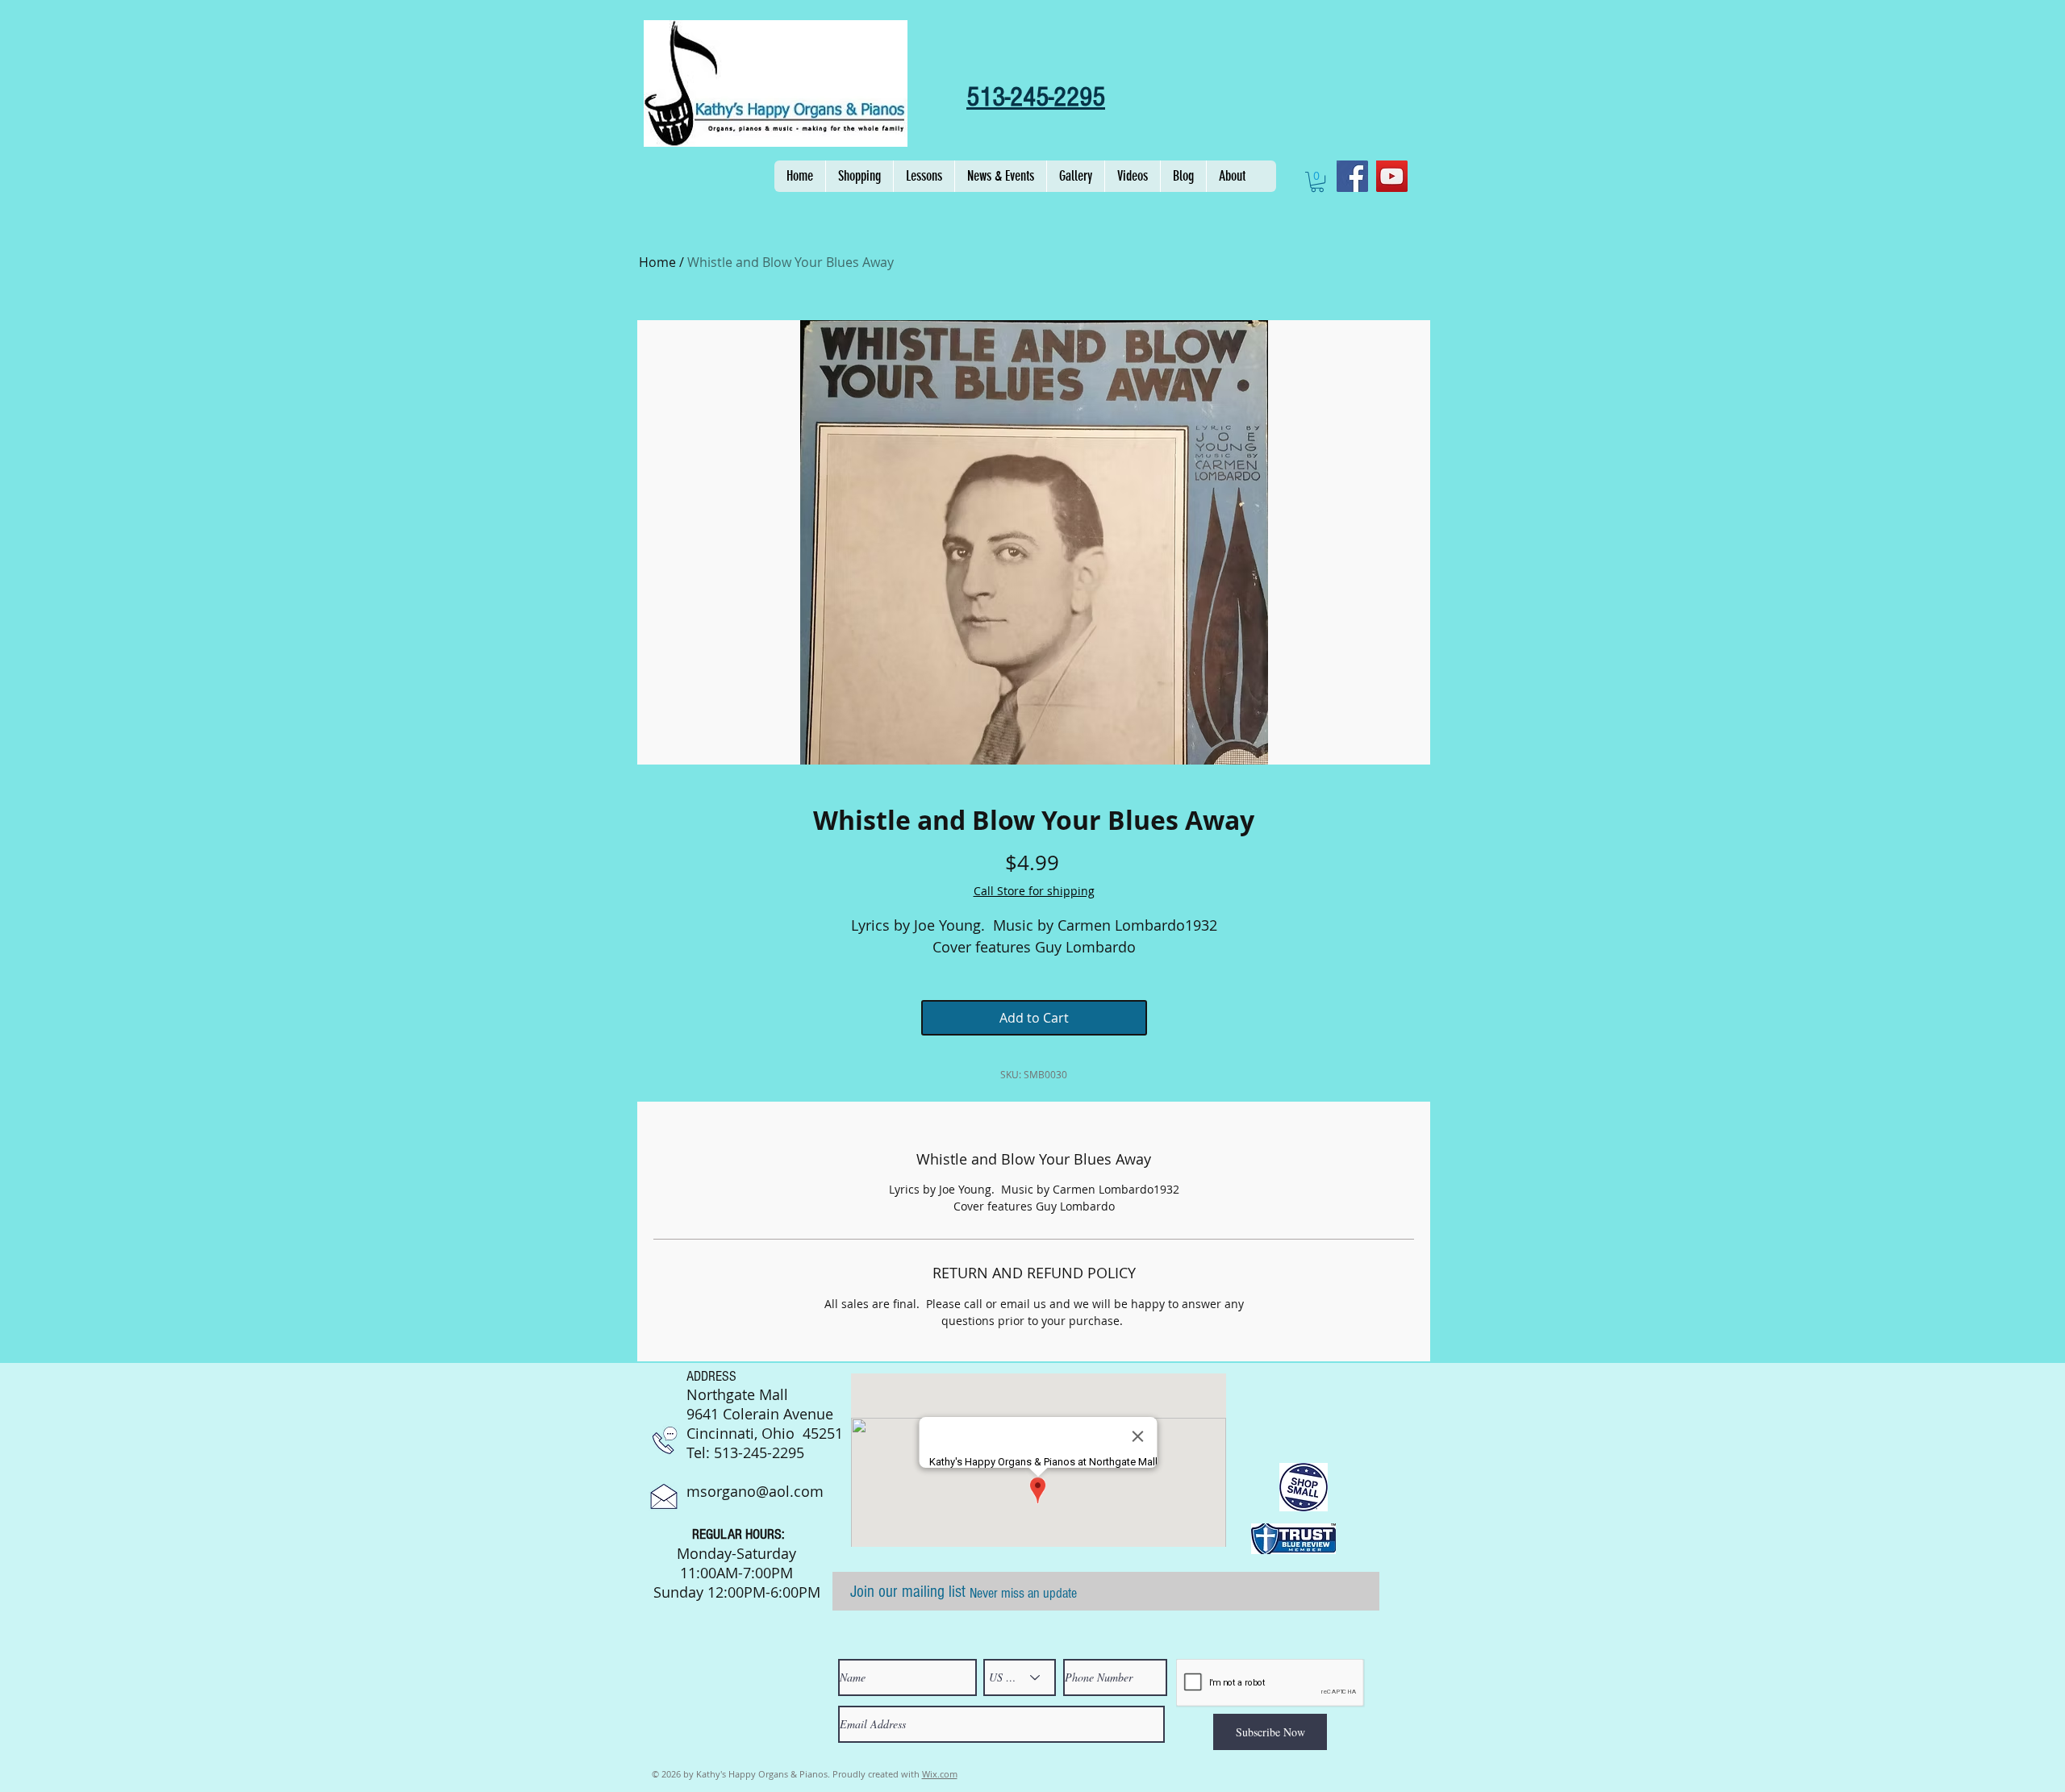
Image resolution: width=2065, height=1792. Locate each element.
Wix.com (940, 1774)
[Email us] (664, 1496)
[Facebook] (1352, 176)
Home (657, 262)
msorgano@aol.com (755, 1491)
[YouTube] (1392, 176)
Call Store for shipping (1034, 891)
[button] (859, 176)
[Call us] (665, 1440)
